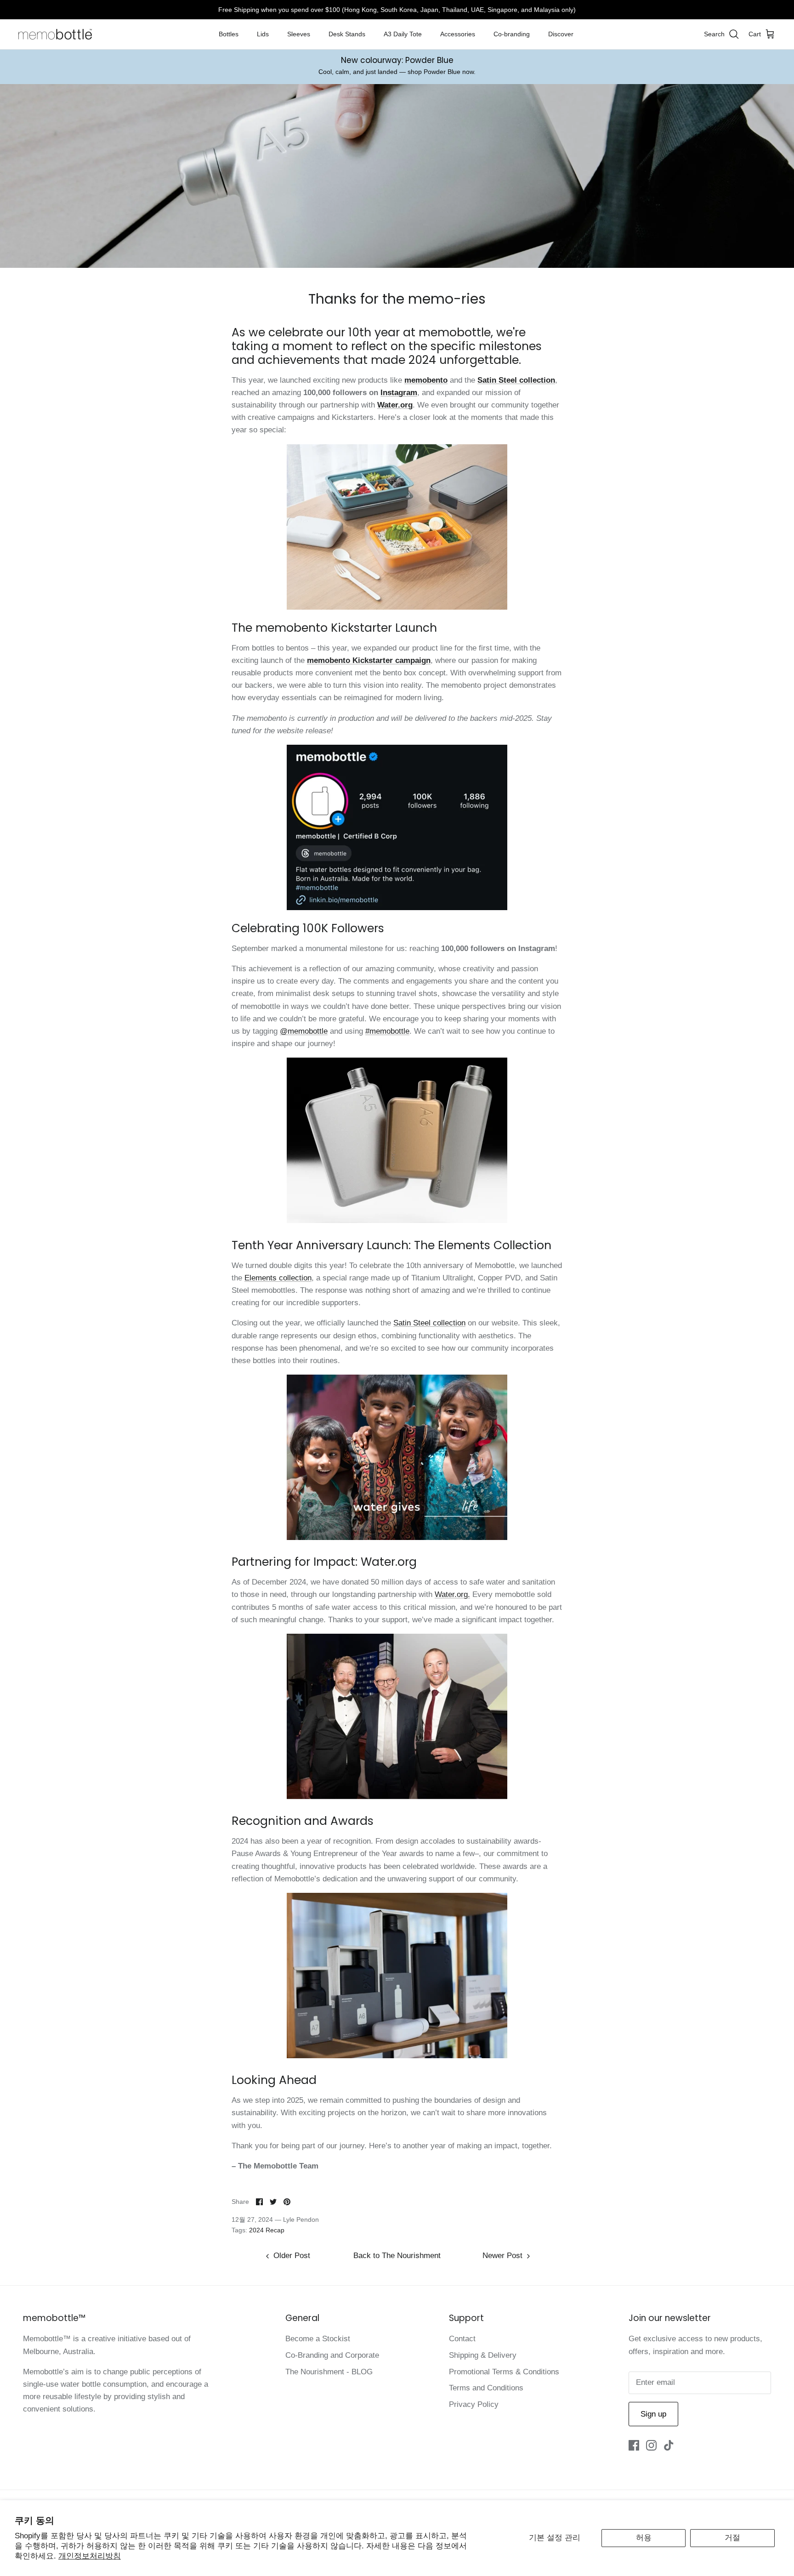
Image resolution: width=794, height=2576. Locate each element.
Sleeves (299, 34)
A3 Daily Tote (403, 34)
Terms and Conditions (486, 2388)
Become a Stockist (318, 2339)
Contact (462, 2339)
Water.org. (452, 1594)
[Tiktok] (669, 2445)
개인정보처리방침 (90, 2556)
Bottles (229, 34)
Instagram (399, 393)
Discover (561, 34)
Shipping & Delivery (483, 2355)
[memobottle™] (55, 34)
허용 (644, 2538)
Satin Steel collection (429, 1323)
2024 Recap (267, 2230)
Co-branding (512, 34)
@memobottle (304, 1031)
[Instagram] (651, 2445)
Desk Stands (347, 34)
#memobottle (387, 1031)
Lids (263, 34)
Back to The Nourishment (397, 2256)
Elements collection (278, 1278)
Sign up (653, 2414)
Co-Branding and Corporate (332, 2355)
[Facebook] (634, 2445)
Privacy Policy (474, 2404)
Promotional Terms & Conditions (504, 2372)
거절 (732, 2538)
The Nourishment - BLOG (329, 2372)
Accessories (458, 34)
